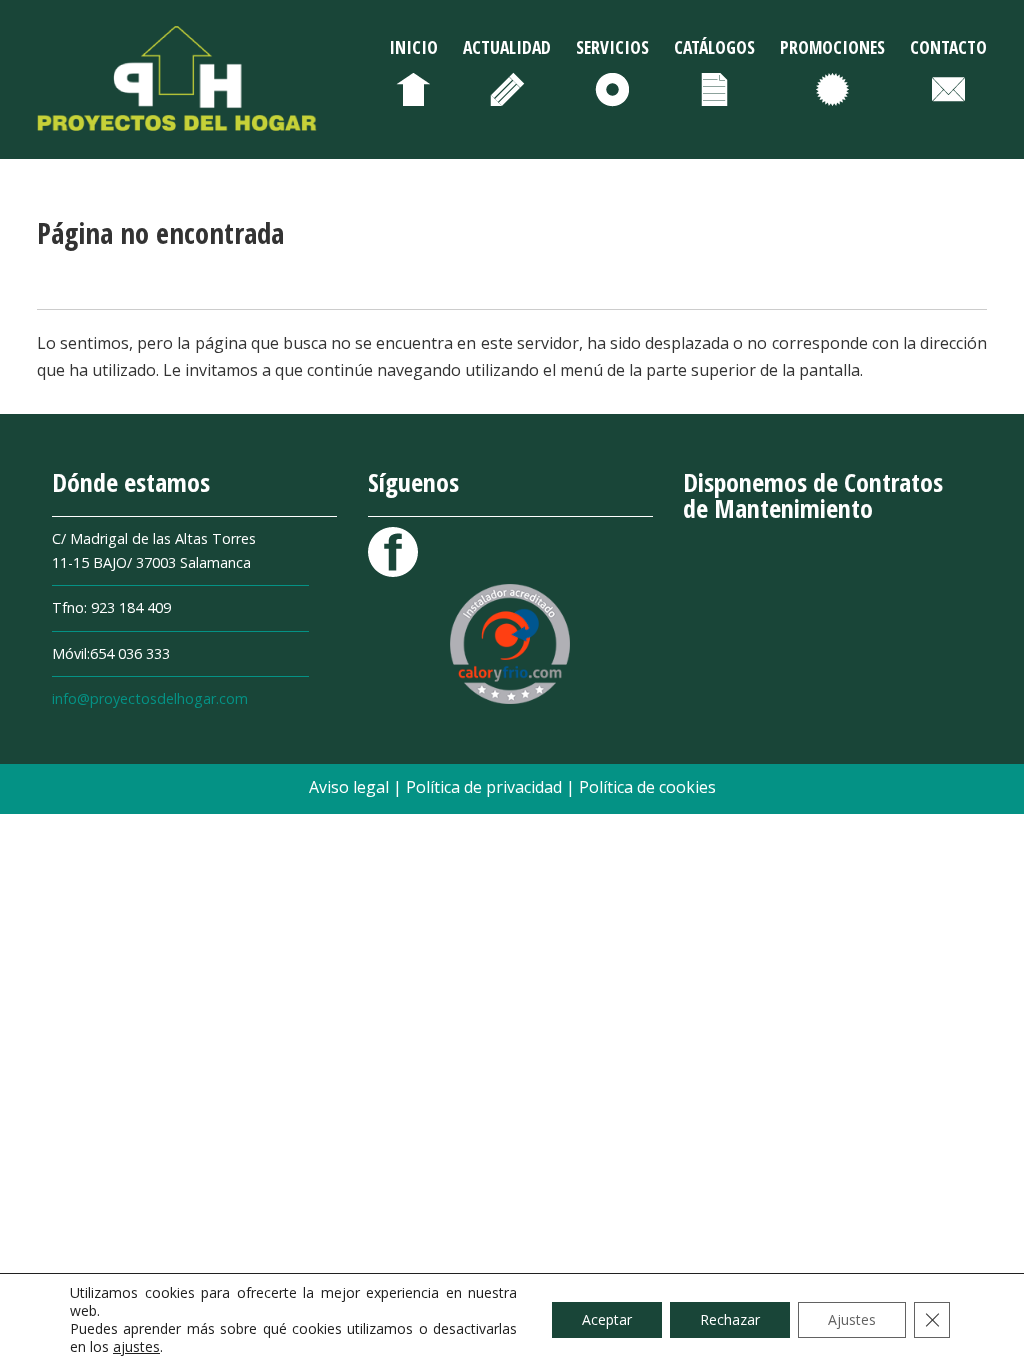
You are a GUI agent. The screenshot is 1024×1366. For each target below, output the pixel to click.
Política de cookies (647, 787)
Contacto (948, 47)
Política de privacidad (486, 787)
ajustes (136, 1347)
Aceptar (607, 1319)
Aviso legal (351, 787)
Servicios (612, 47)
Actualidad (507, 47)
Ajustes (852, 1319)
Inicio (413, 47)
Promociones (832, 47)
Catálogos (714, 47)
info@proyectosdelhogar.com (150, 698)
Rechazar (730, 1319)
